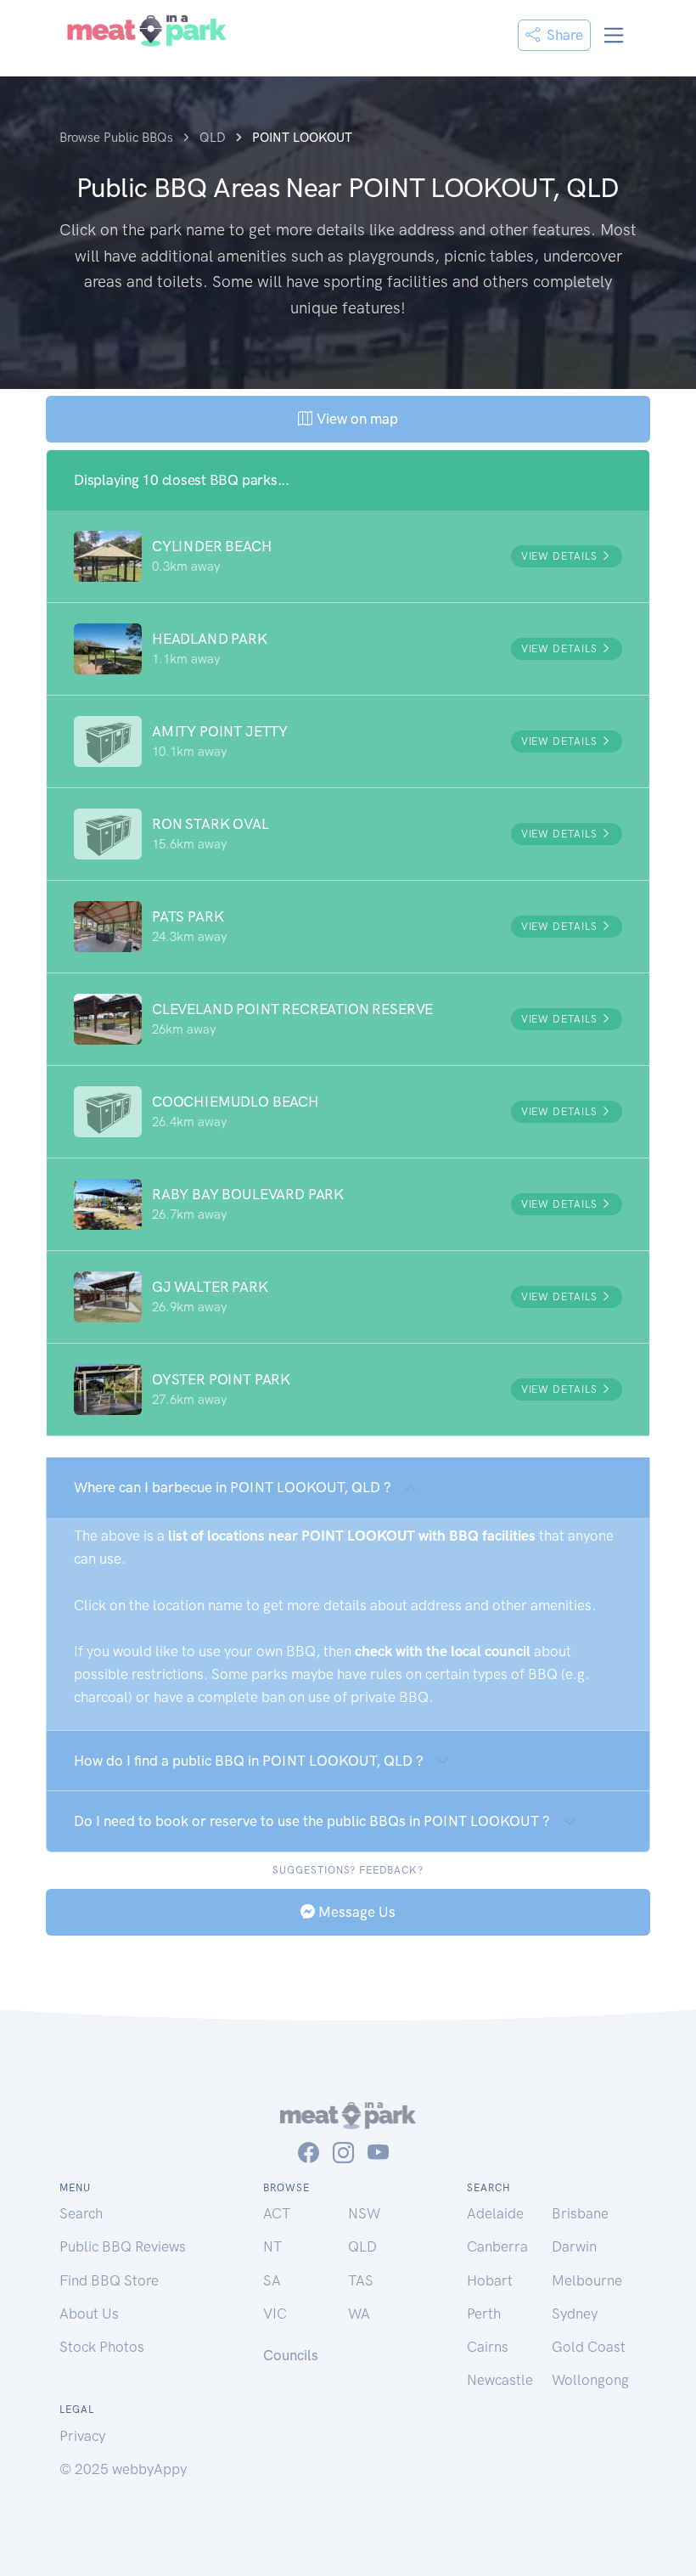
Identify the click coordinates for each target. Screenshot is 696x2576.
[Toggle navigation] (614, 35)
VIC (275, 2314)
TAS (361, 2280)
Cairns (488, 2347)
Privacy (82, 2436)
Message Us (355, 1912)
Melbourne (587, 2280)
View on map (355, 419)
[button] (348, 556)
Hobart (490, 2280)
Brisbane (580, 2213)
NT (272, 2246)
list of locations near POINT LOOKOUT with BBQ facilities (352, 1536)
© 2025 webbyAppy (123, 2469)
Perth (484, 2314)
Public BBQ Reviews (123, 2246)
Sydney (575, 2314)
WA (359, 2314)
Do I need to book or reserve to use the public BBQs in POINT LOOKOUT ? (312, 1821)
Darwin (574, 2246)
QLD (362, 2246)
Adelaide (495, 2213)
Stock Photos (102, 2347)
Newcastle (500, 2380)
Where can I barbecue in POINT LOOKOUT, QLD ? (233, 1487)
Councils (291, 2355)
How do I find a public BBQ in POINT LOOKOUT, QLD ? (249, 1761)
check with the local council (443, 1651)
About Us (89, 2314)
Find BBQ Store (109, 2280)
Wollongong (590, 2380)
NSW (364, 2213)
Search (81, 2213)
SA (272, 2280)
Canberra (497, 2246)
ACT (277, 2213)
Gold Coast (589, 2347)
